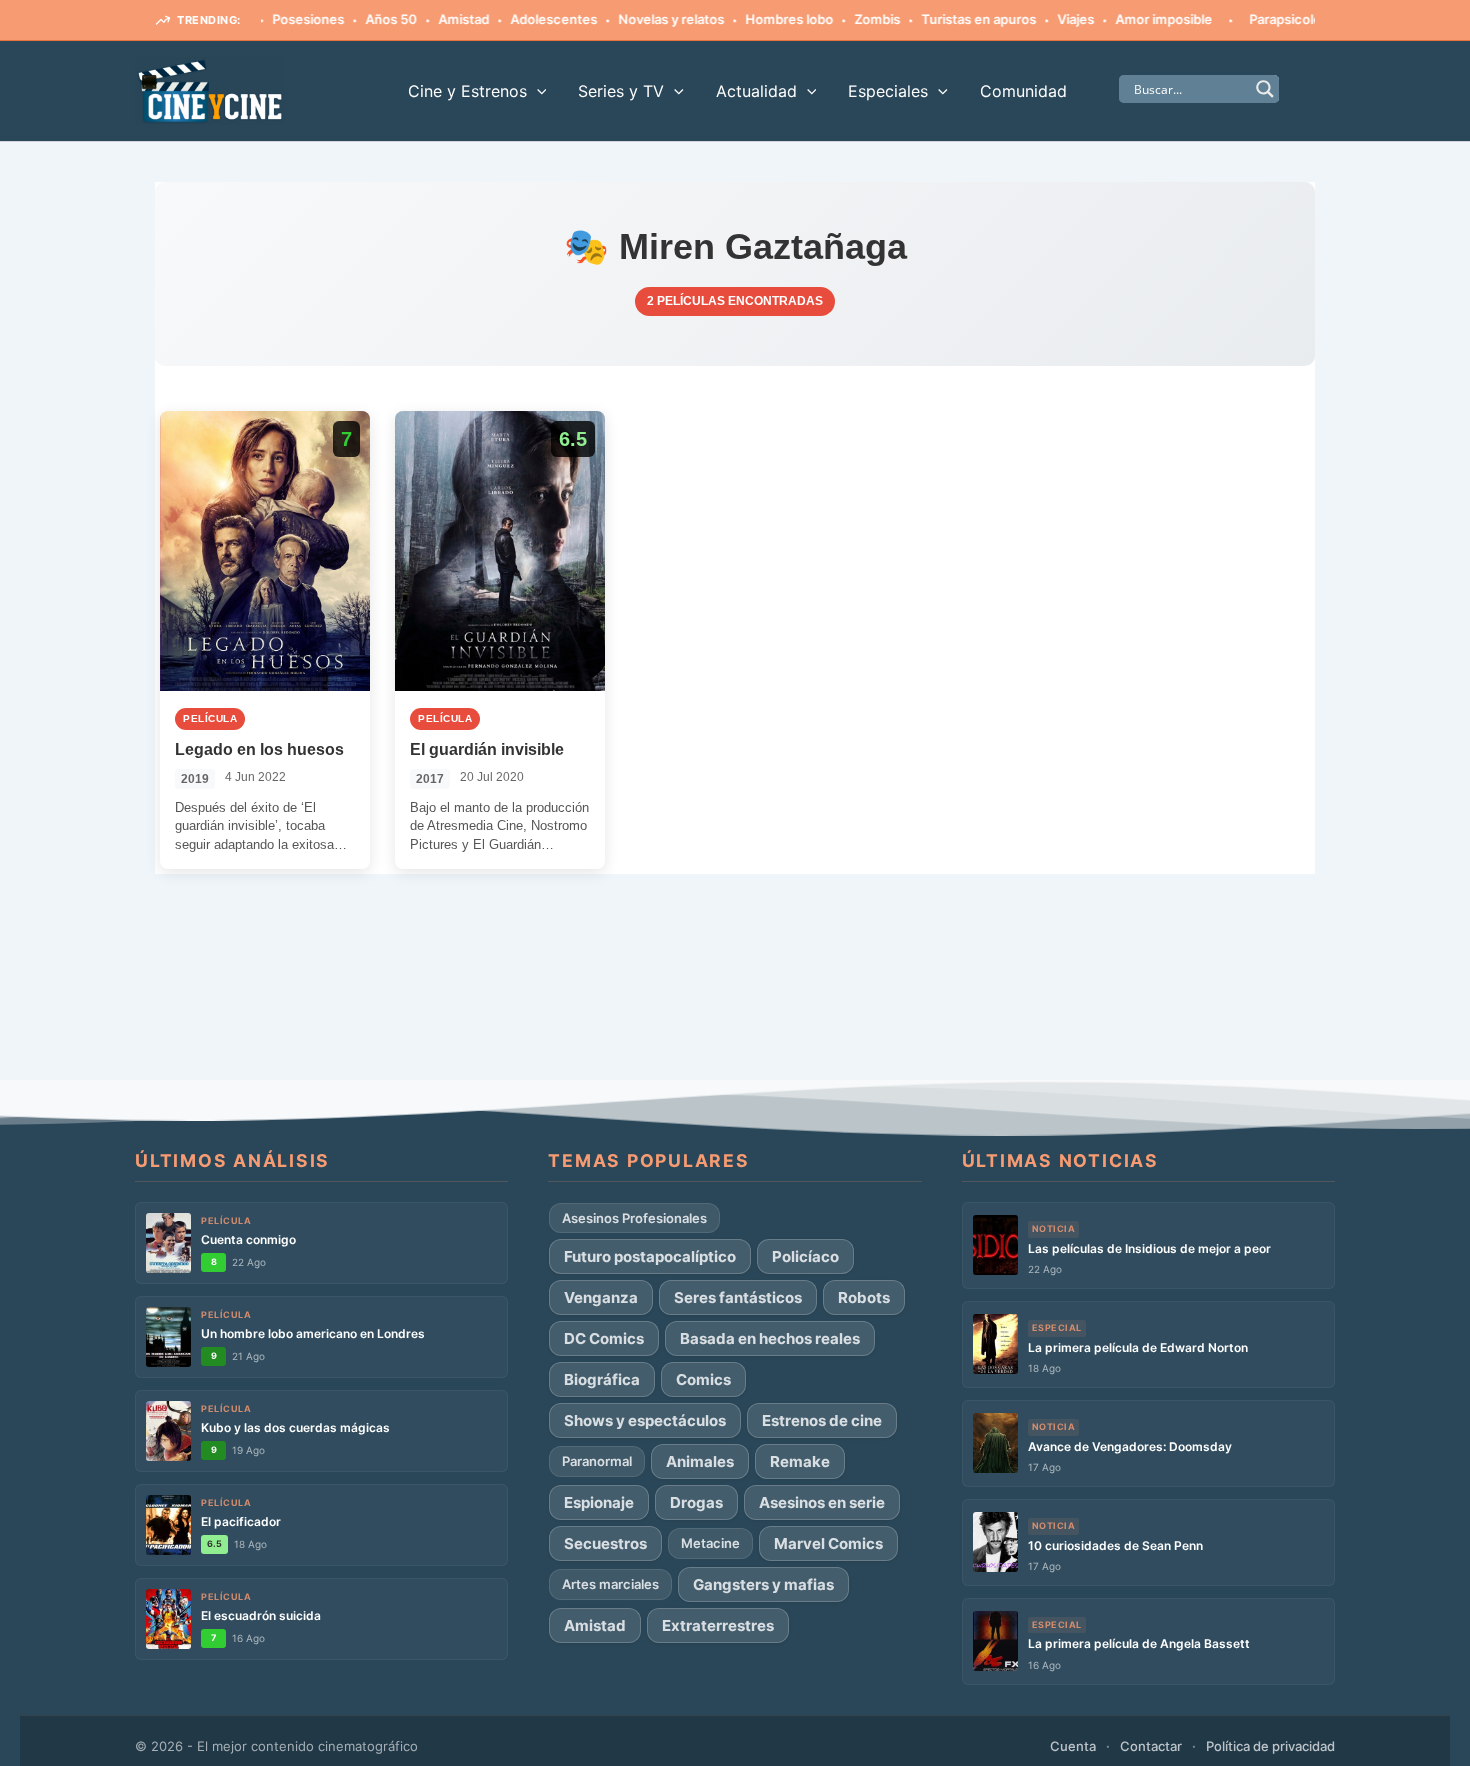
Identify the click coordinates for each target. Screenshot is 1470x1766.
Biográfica (602, 1379)
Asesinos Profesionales (634, 1218)
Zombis (843, 19)
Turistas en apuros (944, 19)
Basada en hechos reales (770, 1338)
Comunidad (1023, 91)
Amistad (429, 19)
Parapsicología (1260, 19)
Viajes (1041, 19)
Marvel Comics (828, 1543)
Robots (864, 1297)
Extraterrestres (718, 1625)
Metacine (710, 1543)
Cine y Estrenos (467, 91)
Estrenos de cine (822, 1420)
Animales (700, 1461)
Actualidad (756, 91)
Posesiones (274, 19)
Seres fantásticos (738, 1297)
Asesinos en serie (822, 1502)
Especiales (888, 91)
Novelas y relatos (637, 19)
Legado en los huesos (259, 749)
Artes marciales (610, 1584)
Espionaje (599, 1502)
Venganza (601, 1297)
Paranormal (597, 1461)
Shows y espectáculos (645, 1420)
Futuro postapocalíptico (650, 1256)
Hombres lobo (755, 19)
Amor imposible (1129, 19)
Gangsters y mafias (763, 1584)
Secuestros (605, 1543)
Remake (800, 1461)
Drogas (696, 1502)
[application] (537, 91)
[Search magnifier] (1265, 89)
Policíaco (805, 1256)
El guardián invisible (487, 749)
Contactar (1151, 1746)
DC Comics (604, 1338)
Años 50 (357, 19)
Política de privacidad (1270, 1746)
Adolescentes (519, 19)
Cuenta (1073, 1746)
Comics (703, 1379)
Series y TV (621, 91)
